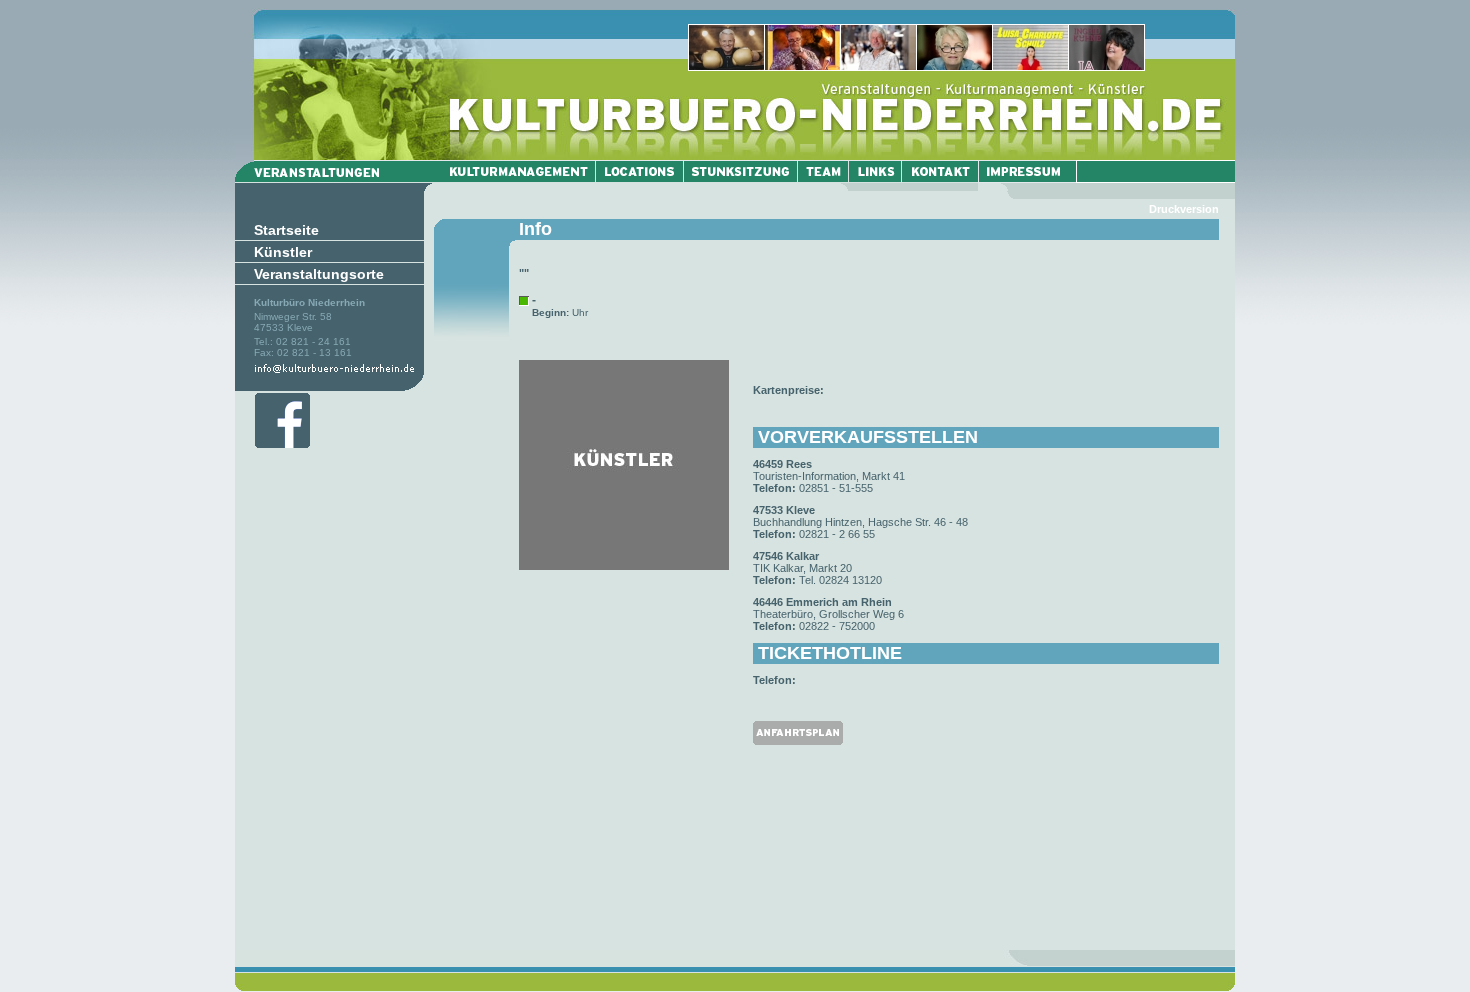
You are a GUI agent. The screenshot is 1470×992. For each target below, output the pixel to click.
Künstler (283, 252)
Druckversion (1184, 209)
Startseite (286, 230)
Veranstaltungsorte (319, 274)
